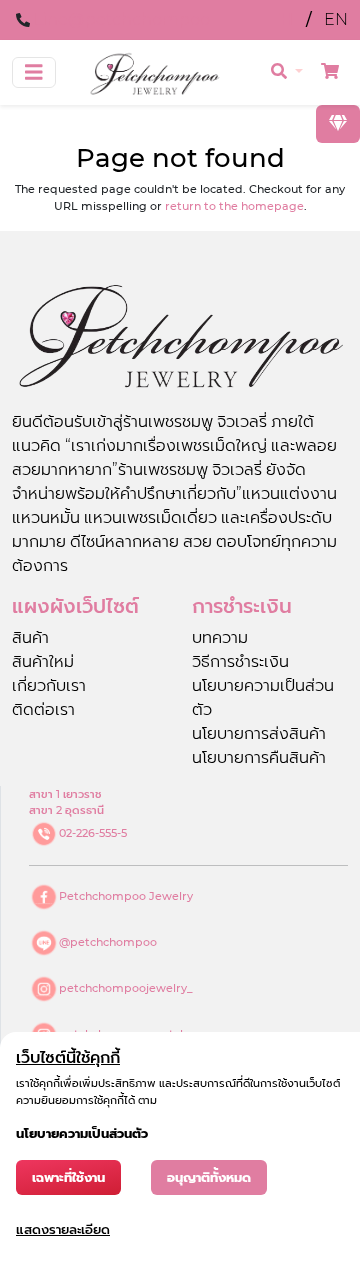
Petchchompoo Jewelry (126, 896)
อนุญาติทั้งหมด (209, 1177)
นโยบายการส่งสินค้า (259, 733)
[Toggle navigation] (34, 72)
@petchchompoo (108, 942)
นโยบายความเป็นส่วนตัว (82, 1133)
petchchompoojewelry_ (126, 988)
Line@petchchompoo (122, 19)
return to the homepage (234, 206)
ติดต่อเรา (43, 709)
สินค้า (30, 637)
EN (336, 19)
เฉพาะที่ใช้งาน (68, 1177)
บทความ (220, 637)
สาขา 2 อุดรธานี (66, 810)
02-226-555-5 (93, 833)
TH (284, 19)
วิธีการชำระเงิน (240, 661)
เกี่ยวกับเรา (49, 685)
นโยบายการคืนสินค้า (259, 757)
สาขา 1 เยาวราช (65, 794)
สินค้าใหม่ (43, 661)
